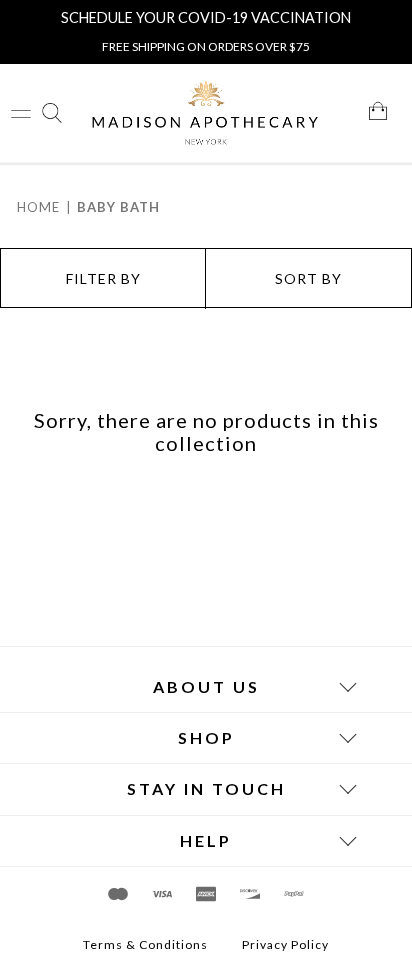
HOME (38, 207)
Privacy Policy (285, 945)
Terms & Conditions (145, 945)
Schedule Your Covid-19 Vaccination (206, 17)
